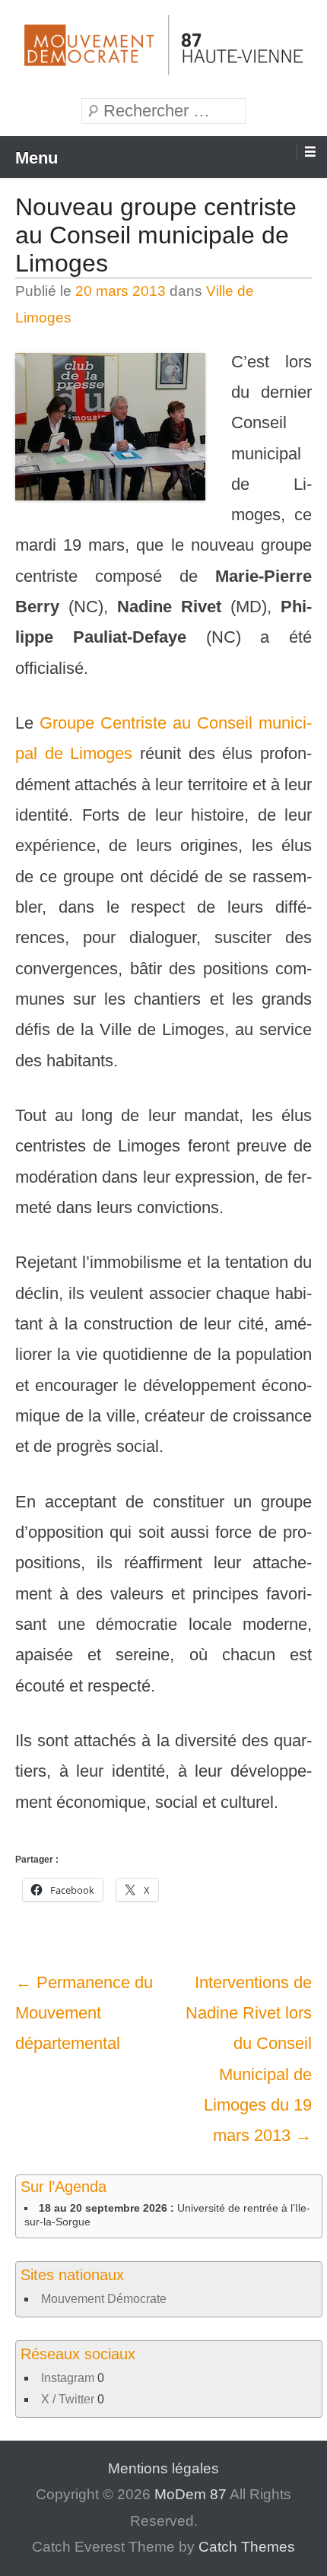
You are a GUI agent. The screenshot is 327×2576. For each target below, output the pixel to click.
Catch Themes (247, 2547)
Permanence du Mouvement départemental (84, 2013)
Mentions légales (163, 2468)
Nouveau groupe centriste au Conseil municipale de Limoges (156, 235)
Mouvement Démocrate (104, 2299)
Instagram (68, 2378)
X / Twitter (68, 2399)
